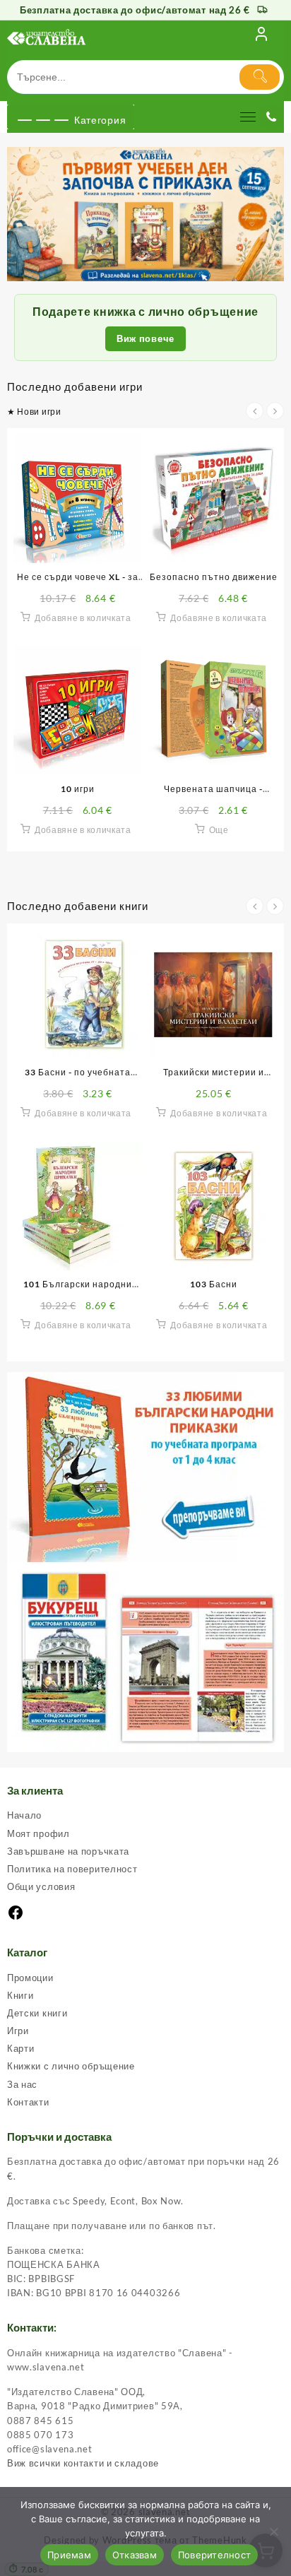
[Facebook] (16, 1918)
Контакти (28, 2102)
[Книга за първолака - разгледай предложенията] (145, 214)
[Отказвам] (273, 2531)
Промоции (30, 1978)
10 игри (78, 789)
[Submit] (260, 77)
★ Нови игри (34, 412)
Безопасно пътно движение (214, 577)
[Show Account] (261, 37)
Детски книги (37, 2013)
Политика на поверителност (72, 1869)
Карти (21, 2048)
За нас (22, 2084)
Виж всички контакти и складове (83, 2463)
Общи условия (41, 1886)
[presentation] (255, 411)
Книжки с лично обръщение (71, 2066)
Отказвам (135, 2555)
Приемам (69, 2555)
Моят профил (38, 1833)
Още (219, 830)
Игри (18, 2031)
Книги (20, 1995)
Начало (24, 1815)
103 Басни (214, 1284)
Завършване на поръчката (68, 1851)
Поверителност (214, 2555)
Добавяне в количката (83, 618)
